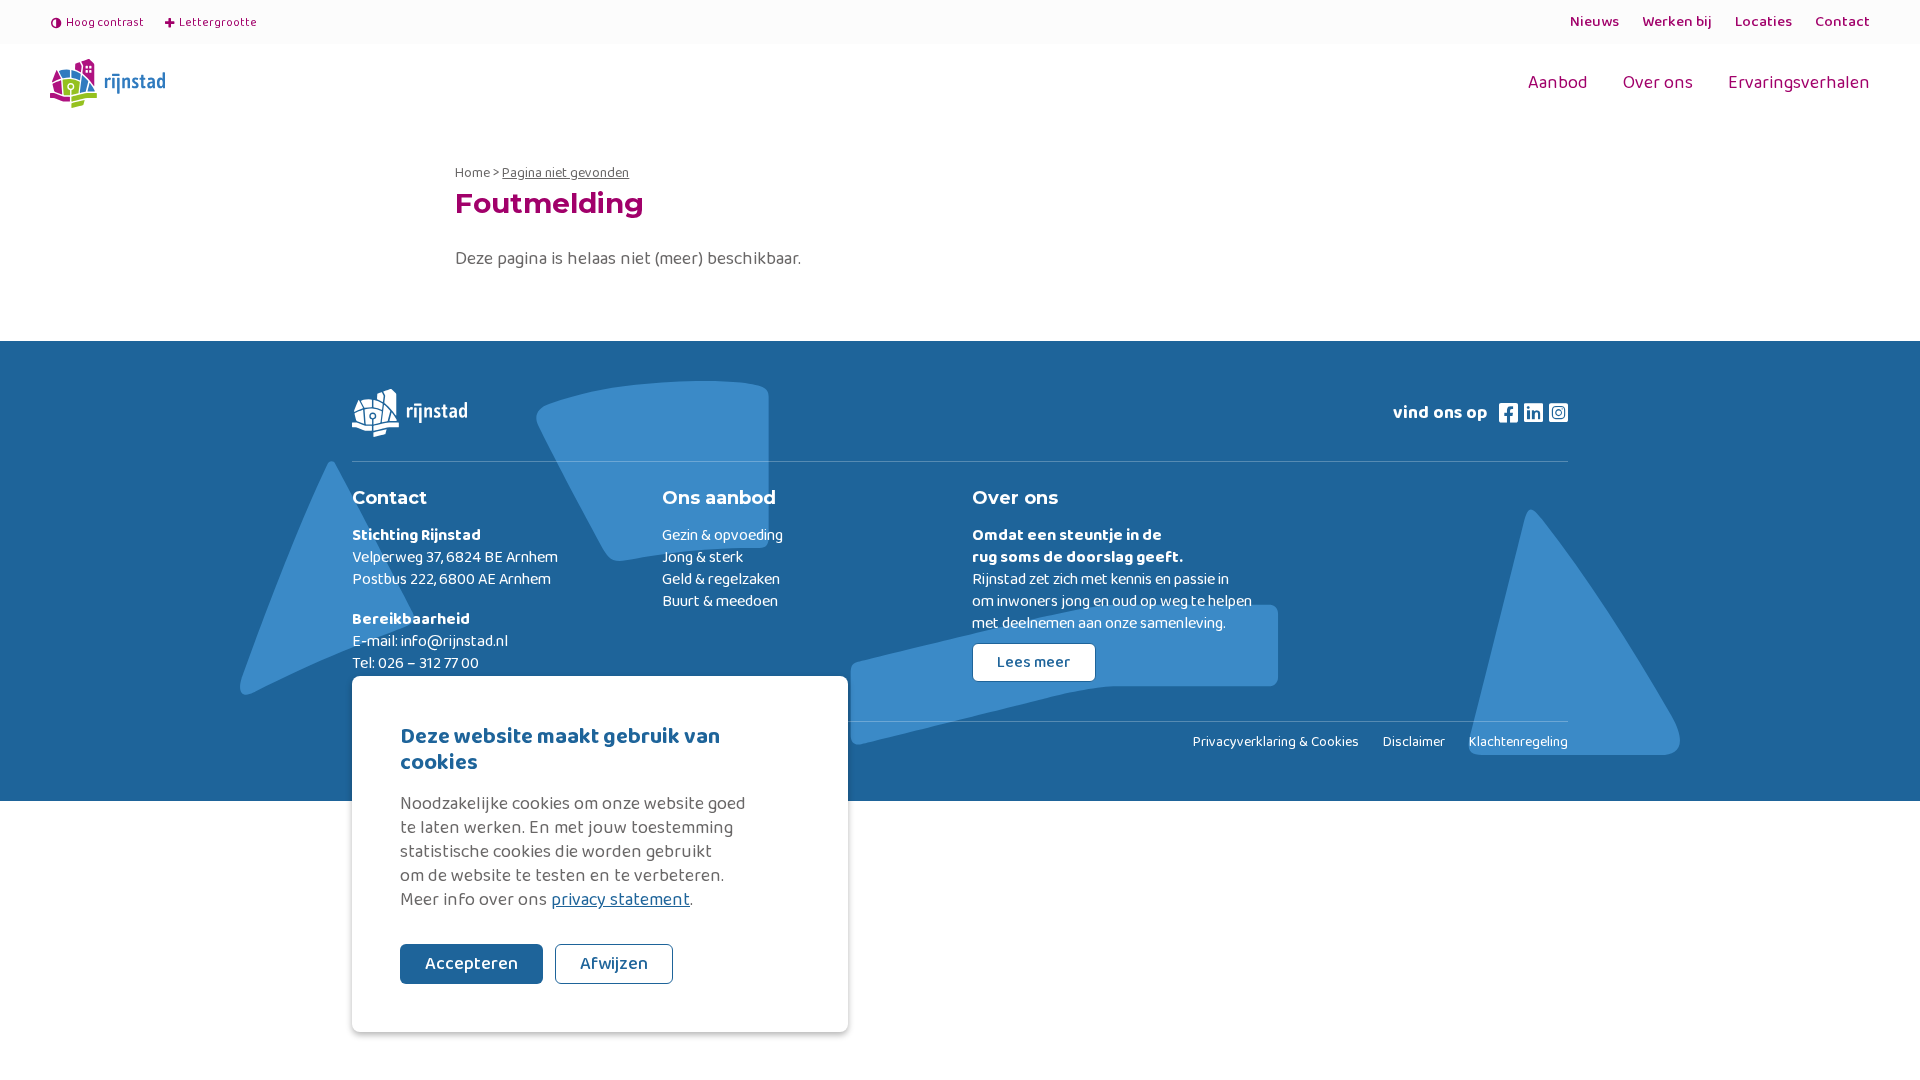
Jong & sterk (702, 558)
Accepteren (471, 964)
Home (472, 173)
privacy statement (620, 900)
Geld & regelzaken (721, 580)
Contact (1842, 22)
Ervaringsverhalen (1799, 83)
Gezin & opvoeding (722, 536)
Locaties (1763, 22)
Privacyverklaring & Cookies (1276, 743)
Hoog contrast (105, 22)
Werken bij (1677, 22)
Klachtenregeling (1518, 743)
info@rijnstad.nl (454, 642)
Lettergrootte (210, 22)
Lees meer (1034, 662)
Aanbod (1558, 83)
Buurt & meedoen (720, 602)
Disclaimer (1414, 743)
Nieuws (1594, 22)
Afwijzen (614, 964)
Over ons (1658, 83)
